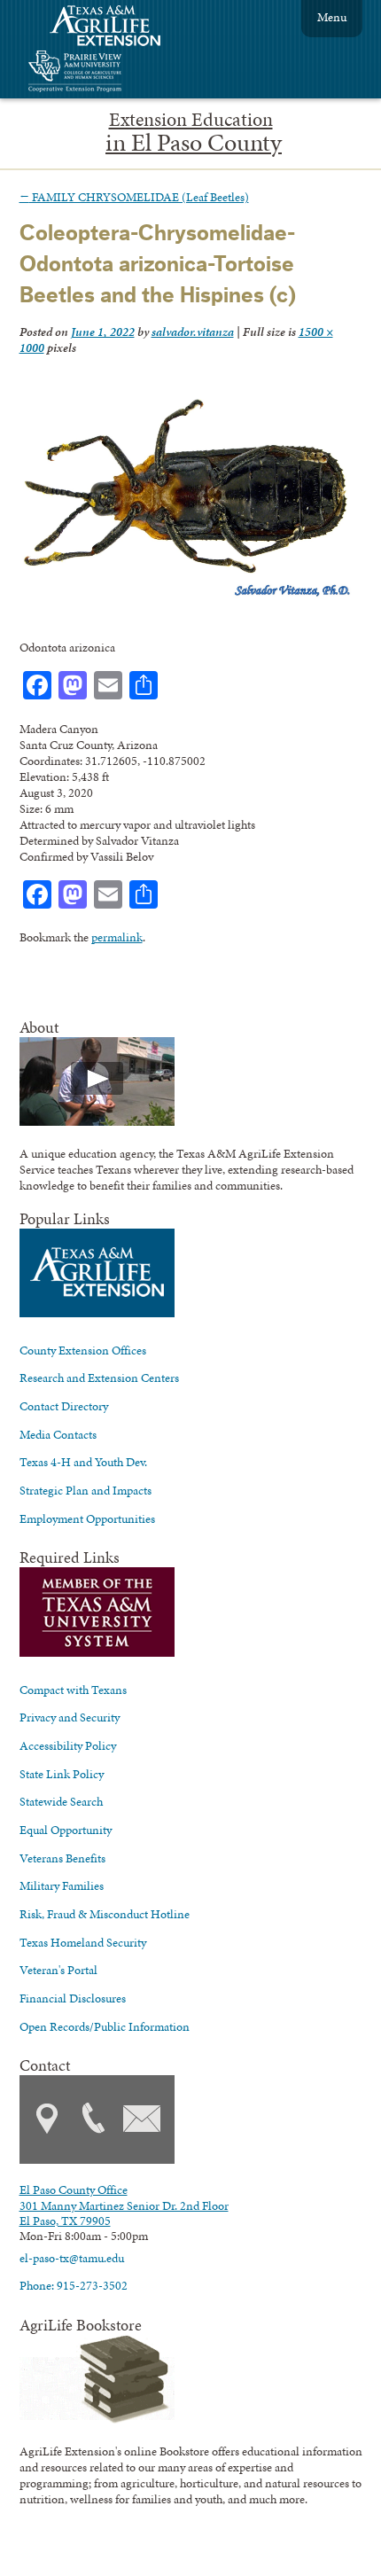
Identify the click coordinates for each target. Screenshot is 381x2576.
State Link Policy (62, 1774)
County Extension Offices (83, 1350)
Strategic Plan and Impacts (86, 1490)
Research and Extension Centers (99, 1378)
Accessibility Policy (68, 1745)
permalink (117, 937)
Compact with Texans (73, 1690)
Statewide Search (61, 1801)
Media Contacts (58, 1434)
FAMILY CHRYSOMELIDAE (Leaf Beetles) (134, 197)
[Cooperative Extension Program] (123, 73)
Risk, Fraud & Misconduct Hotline (105, 1914)
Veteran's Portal (58, 1970)
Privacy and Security (70, 1717)
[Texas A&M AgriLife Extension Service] (117, 28)
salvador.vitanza (193, 332)
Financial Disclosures (73, 1998)
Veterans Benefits (62, 1858)
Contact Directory (64, 1406)
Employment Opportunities (87, 1518)
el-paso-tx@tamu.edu (72, 2258)
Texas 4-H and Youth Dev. (83, 1462)
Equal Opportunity (66, 1830)
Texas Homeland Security (83, 1942)
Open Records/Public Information (105, 2026)
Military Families (62, 1885)
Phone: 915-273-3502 (74, 2285)
